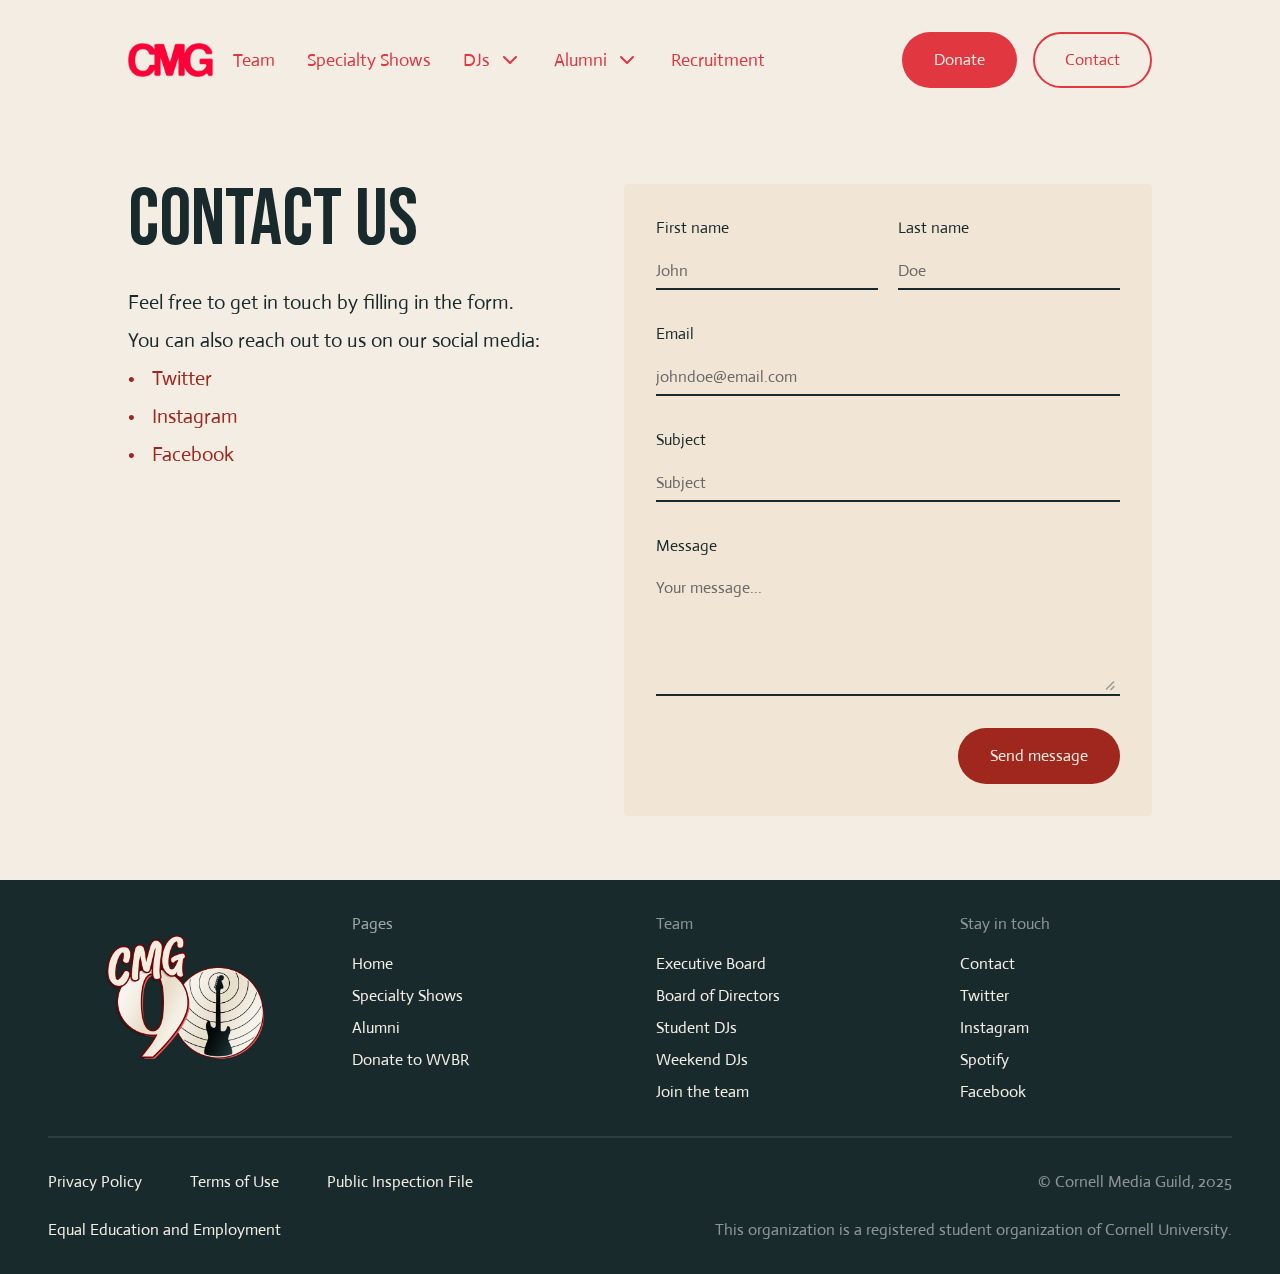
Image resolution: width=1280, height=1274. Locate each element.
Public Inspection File (400, 1181)
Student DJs (696, 1027)
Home (372, 963)
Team (254, 60)
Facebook (193, 454)
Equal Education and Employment (164, 1229)
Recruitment (718, 60)
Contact (987, 963)
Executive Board (711, 963)
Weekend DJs (702, 1059)
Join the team (702, 1091)
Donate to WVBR (410, 1059)
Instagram (195, 416)
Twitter (182, 378)
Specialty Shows (369, 60)
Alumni (376, 1027)
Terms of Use (234, 1181)
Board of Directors (718, 995)
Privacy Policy (95, 1181)
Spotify (984, 1059)
